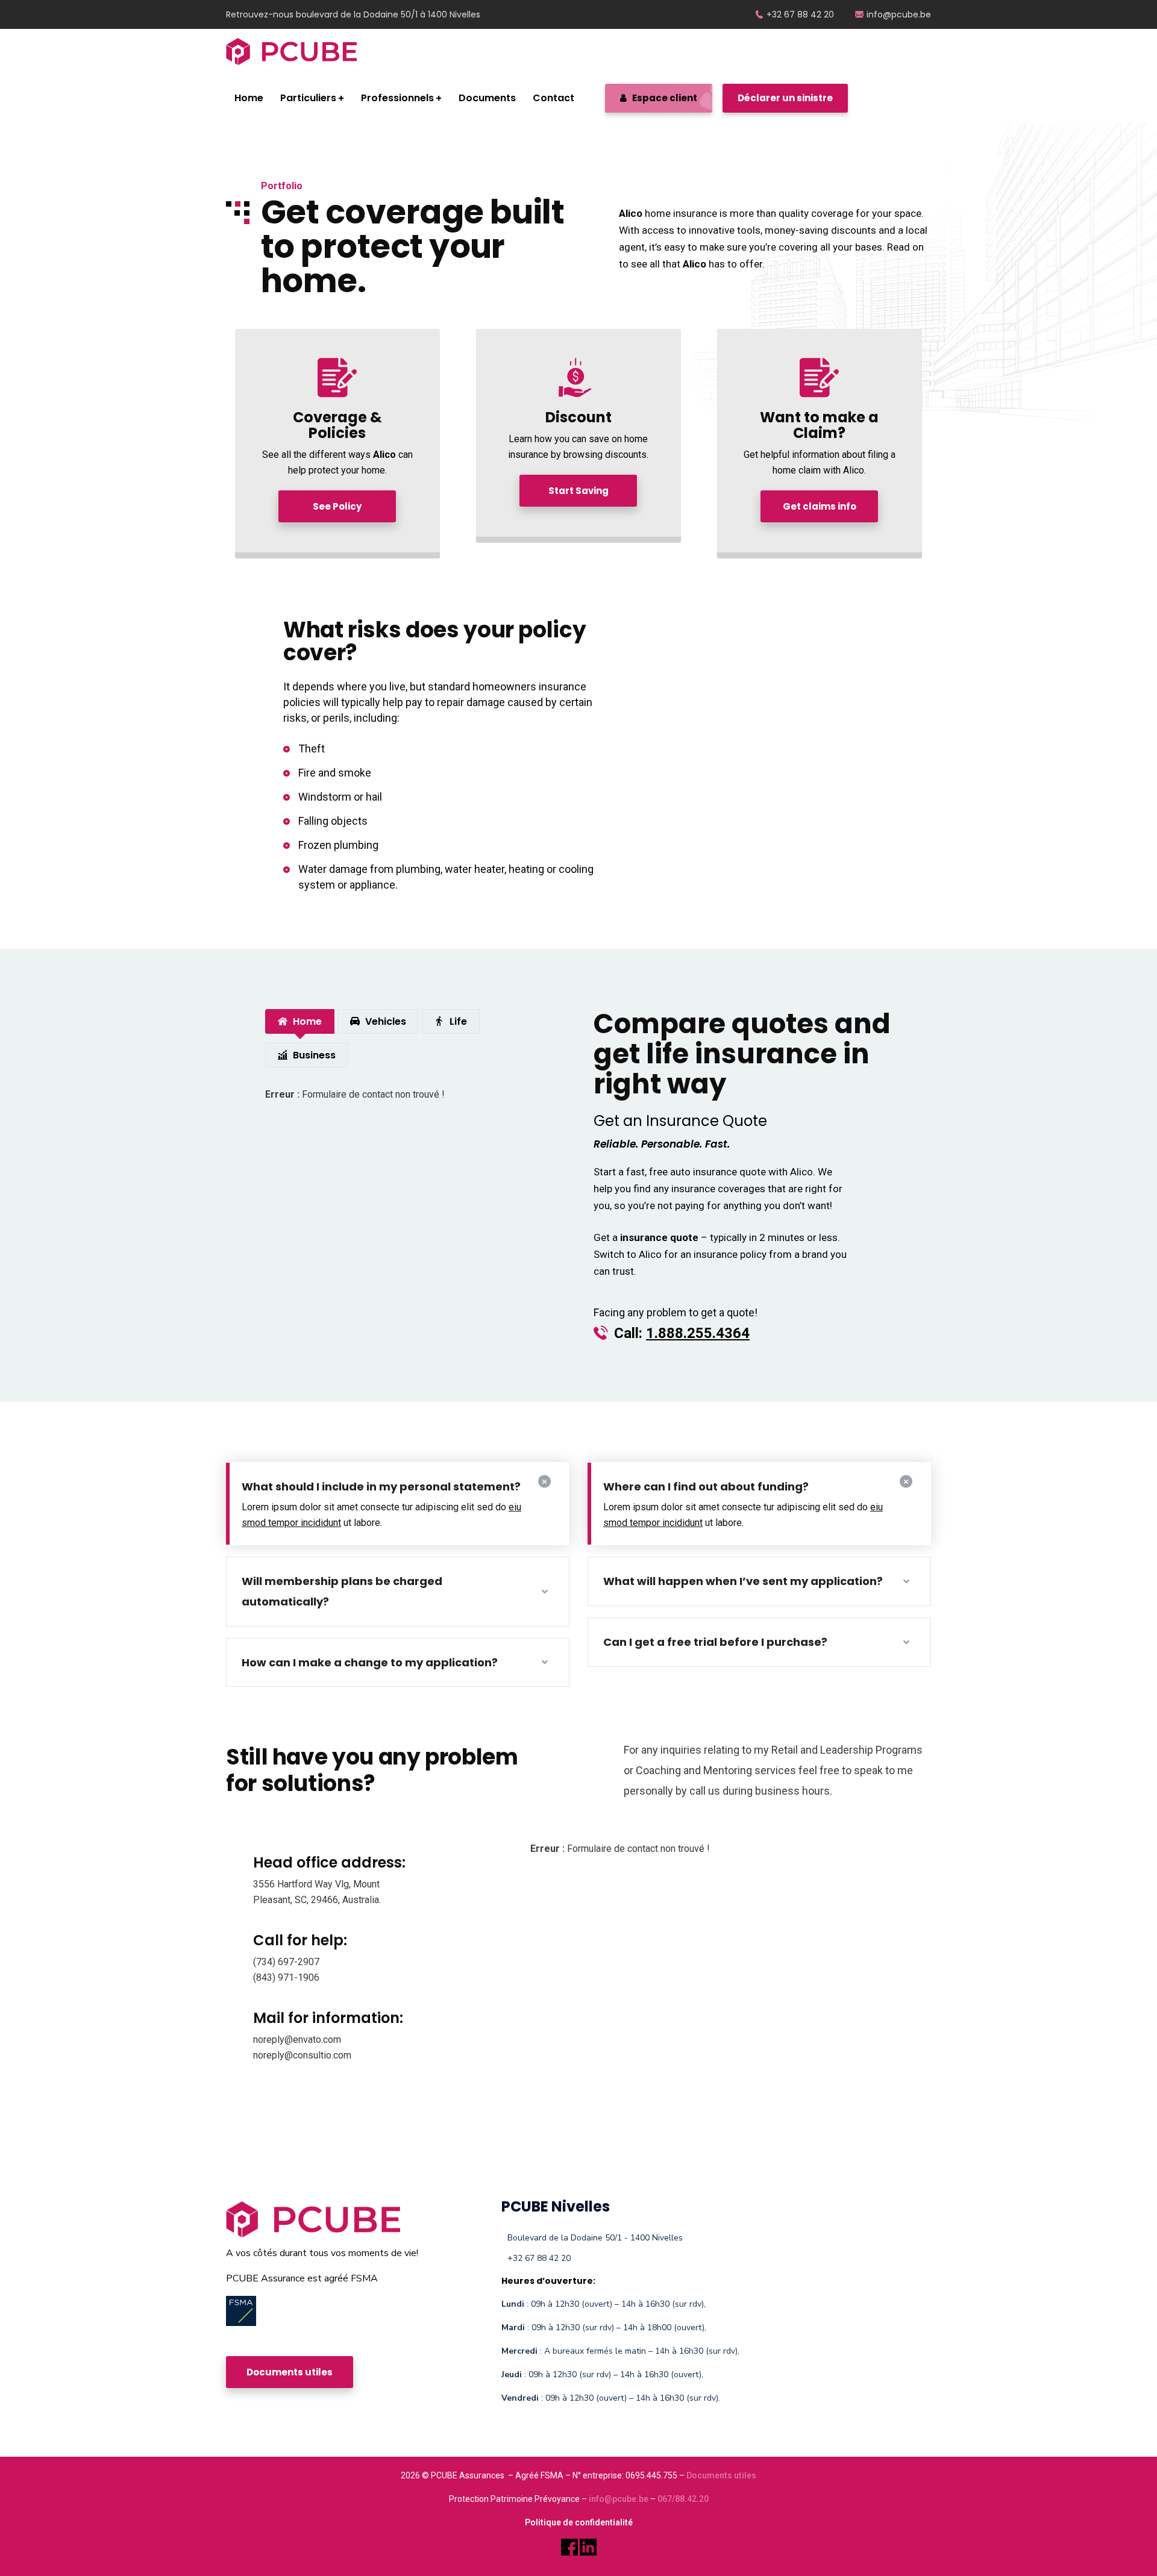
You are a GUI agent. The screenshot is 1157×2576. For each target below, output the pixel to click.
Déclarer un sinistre (785, 98)
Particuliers (308, 98)
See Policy (337, 506)
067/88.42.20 (683, 2499)
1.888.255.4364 (698, 1333)
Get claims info (820, 506)
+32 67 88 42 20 (800, 14)
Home (249, 98)
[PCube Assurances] (291, 52)
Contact (553, 98)
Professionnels (397, 98)
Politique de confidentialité (579, 2522)
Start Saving (578, 491)
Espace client (664, 98)
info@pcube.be (899, 14)
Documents (487, 98)
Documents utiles (721, 2475)
